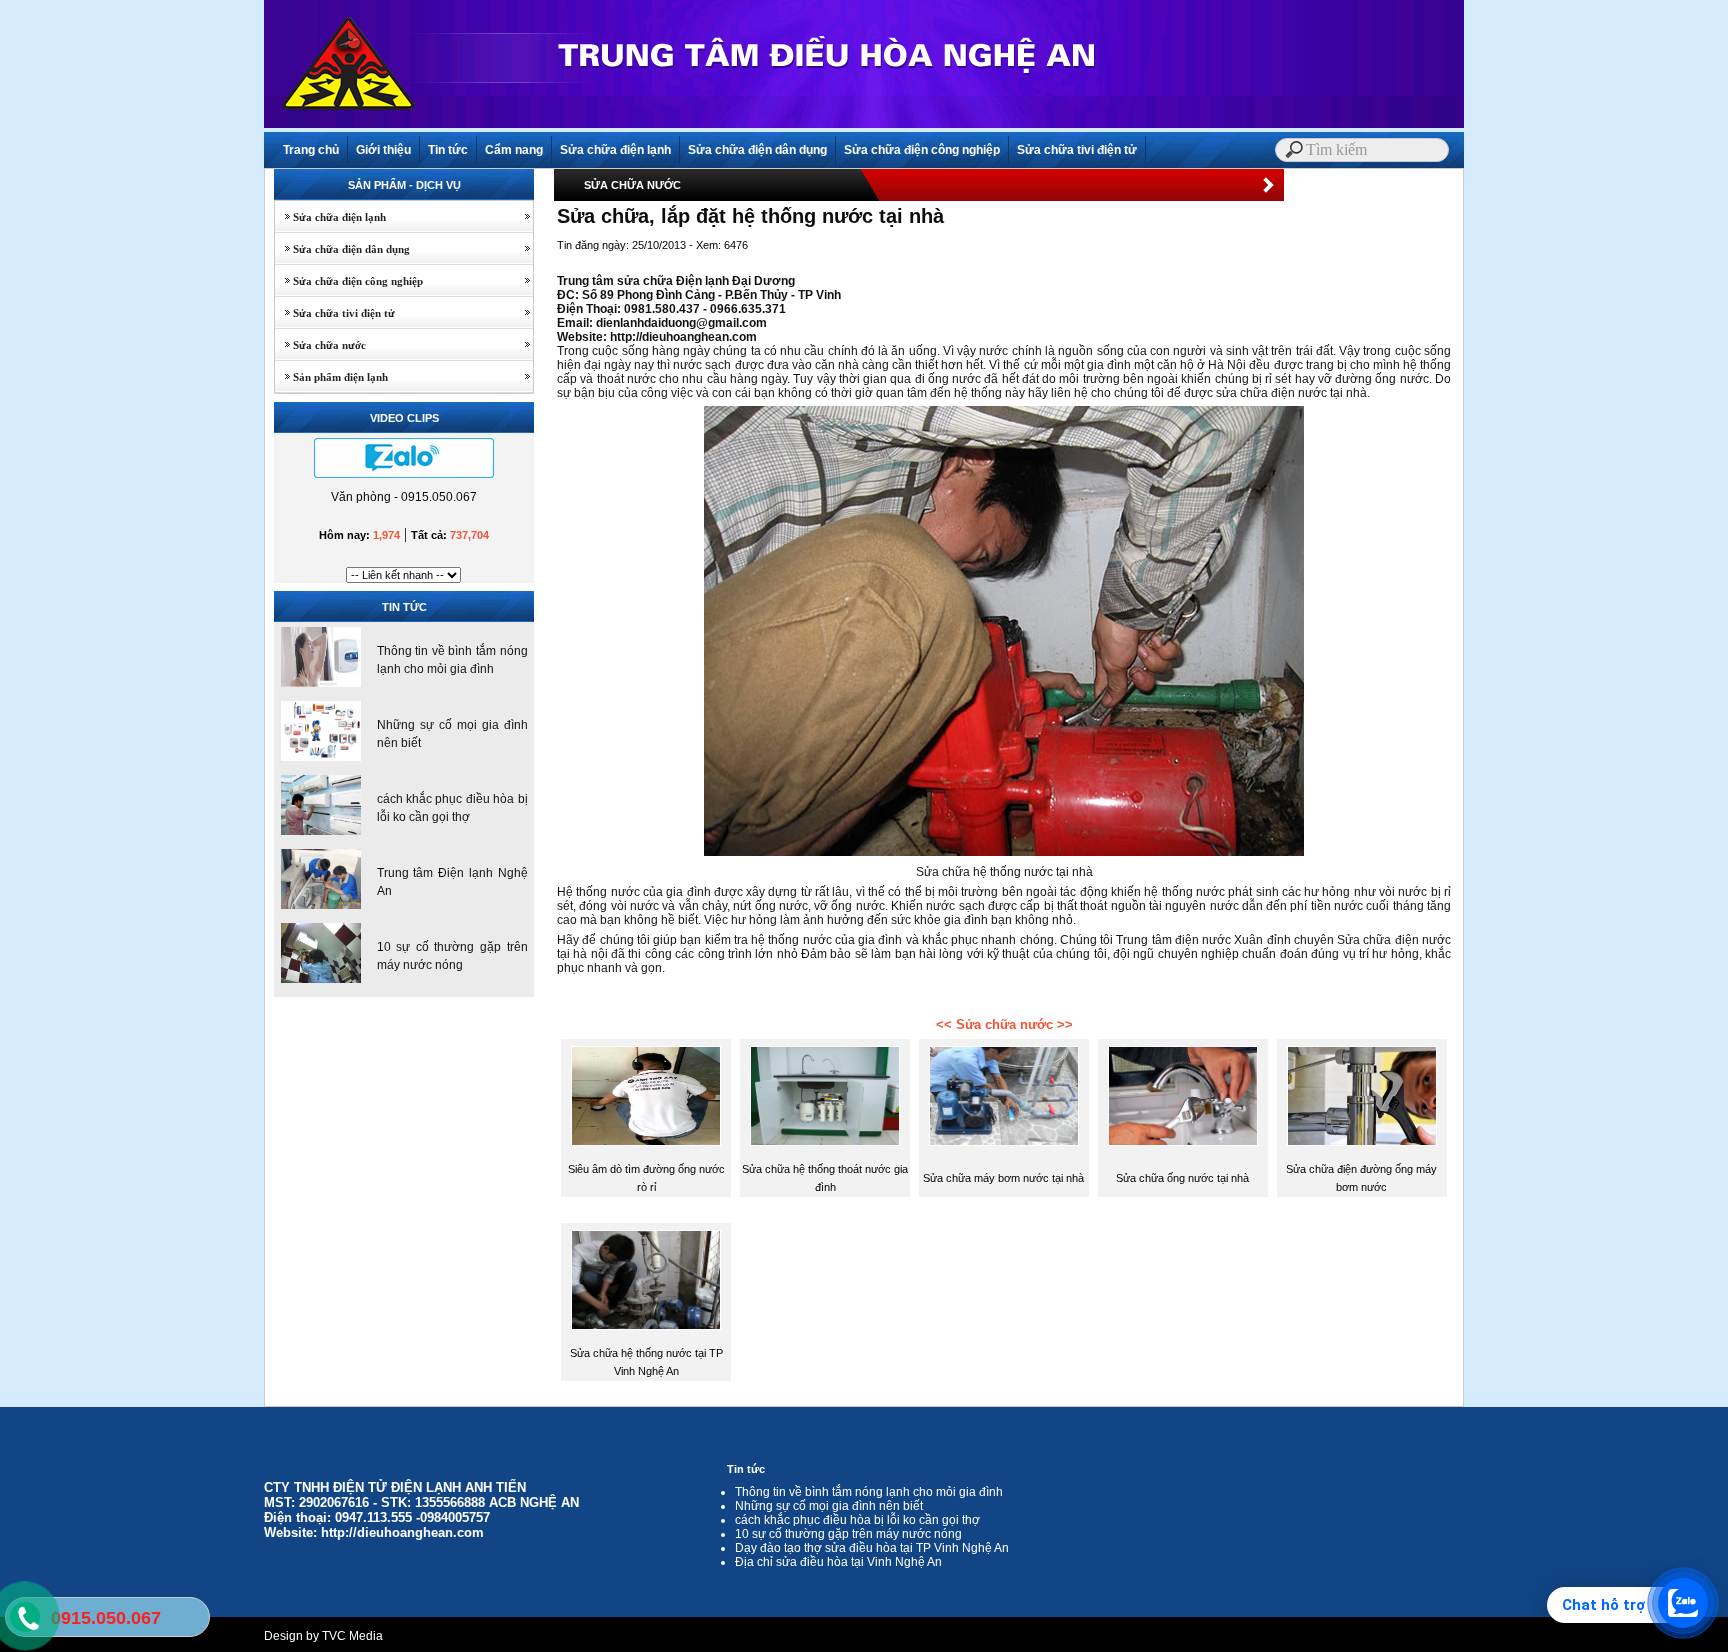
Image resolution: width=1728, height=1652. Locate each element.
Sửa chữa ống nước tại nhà (1182, 1178)
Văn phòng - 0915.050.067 (404, 497)
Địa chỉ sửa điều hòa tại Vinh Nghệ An (838, 1562)
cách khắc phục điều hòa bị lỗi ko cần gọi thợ (857, 1520)
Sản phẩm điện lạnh (331, 377)
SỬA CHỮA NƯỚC (632, 185)
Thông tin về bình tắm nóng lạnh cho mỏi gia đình (869, 1492)
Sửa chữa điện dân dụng (757, 150)
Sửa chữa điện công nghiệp (922, 150)
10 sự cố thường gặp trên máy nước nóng (848, 1534)
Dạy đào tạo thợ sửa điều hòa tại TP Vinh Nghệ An (872, 1548)
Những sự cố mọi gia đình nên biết (829, 1506)
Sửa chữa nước (320, 345)
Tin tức (448, 150)
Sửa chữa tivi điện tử (1077, 150)
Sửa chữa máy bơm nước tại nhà (1003, 1178)
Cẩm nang (514, 150)
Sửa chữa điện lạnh (615, 150)
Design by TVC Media (323, 1636)
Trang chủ (311, 150)
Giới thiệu (383, 150)
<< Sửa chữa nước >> (1004, 1024)
